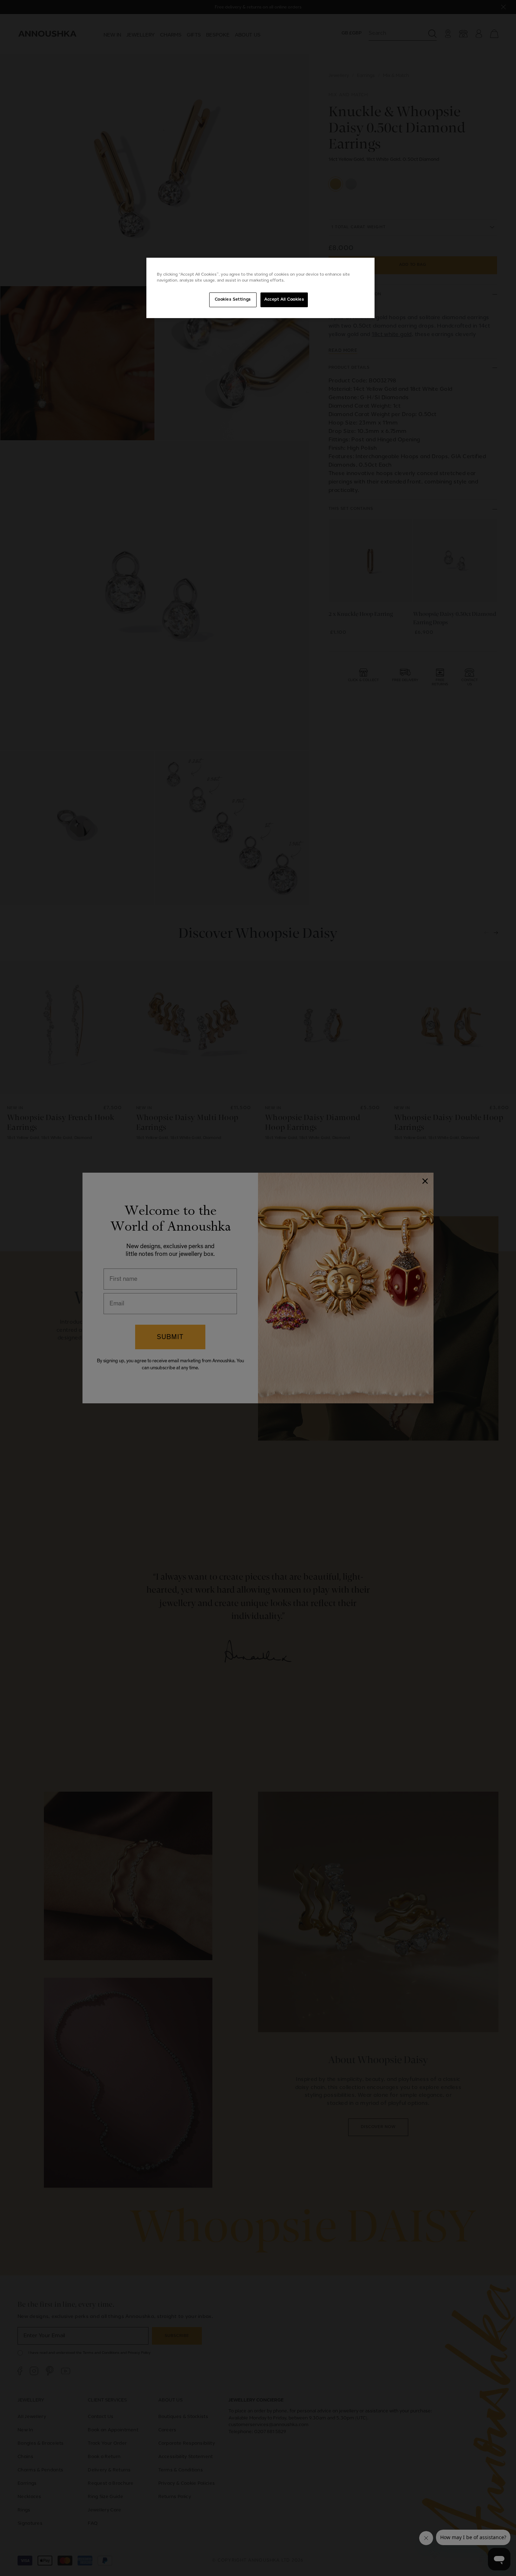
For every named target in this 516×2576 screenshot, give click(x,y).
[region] (260, 288)
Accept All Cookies (284, 299)
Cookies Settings (233, 299)
